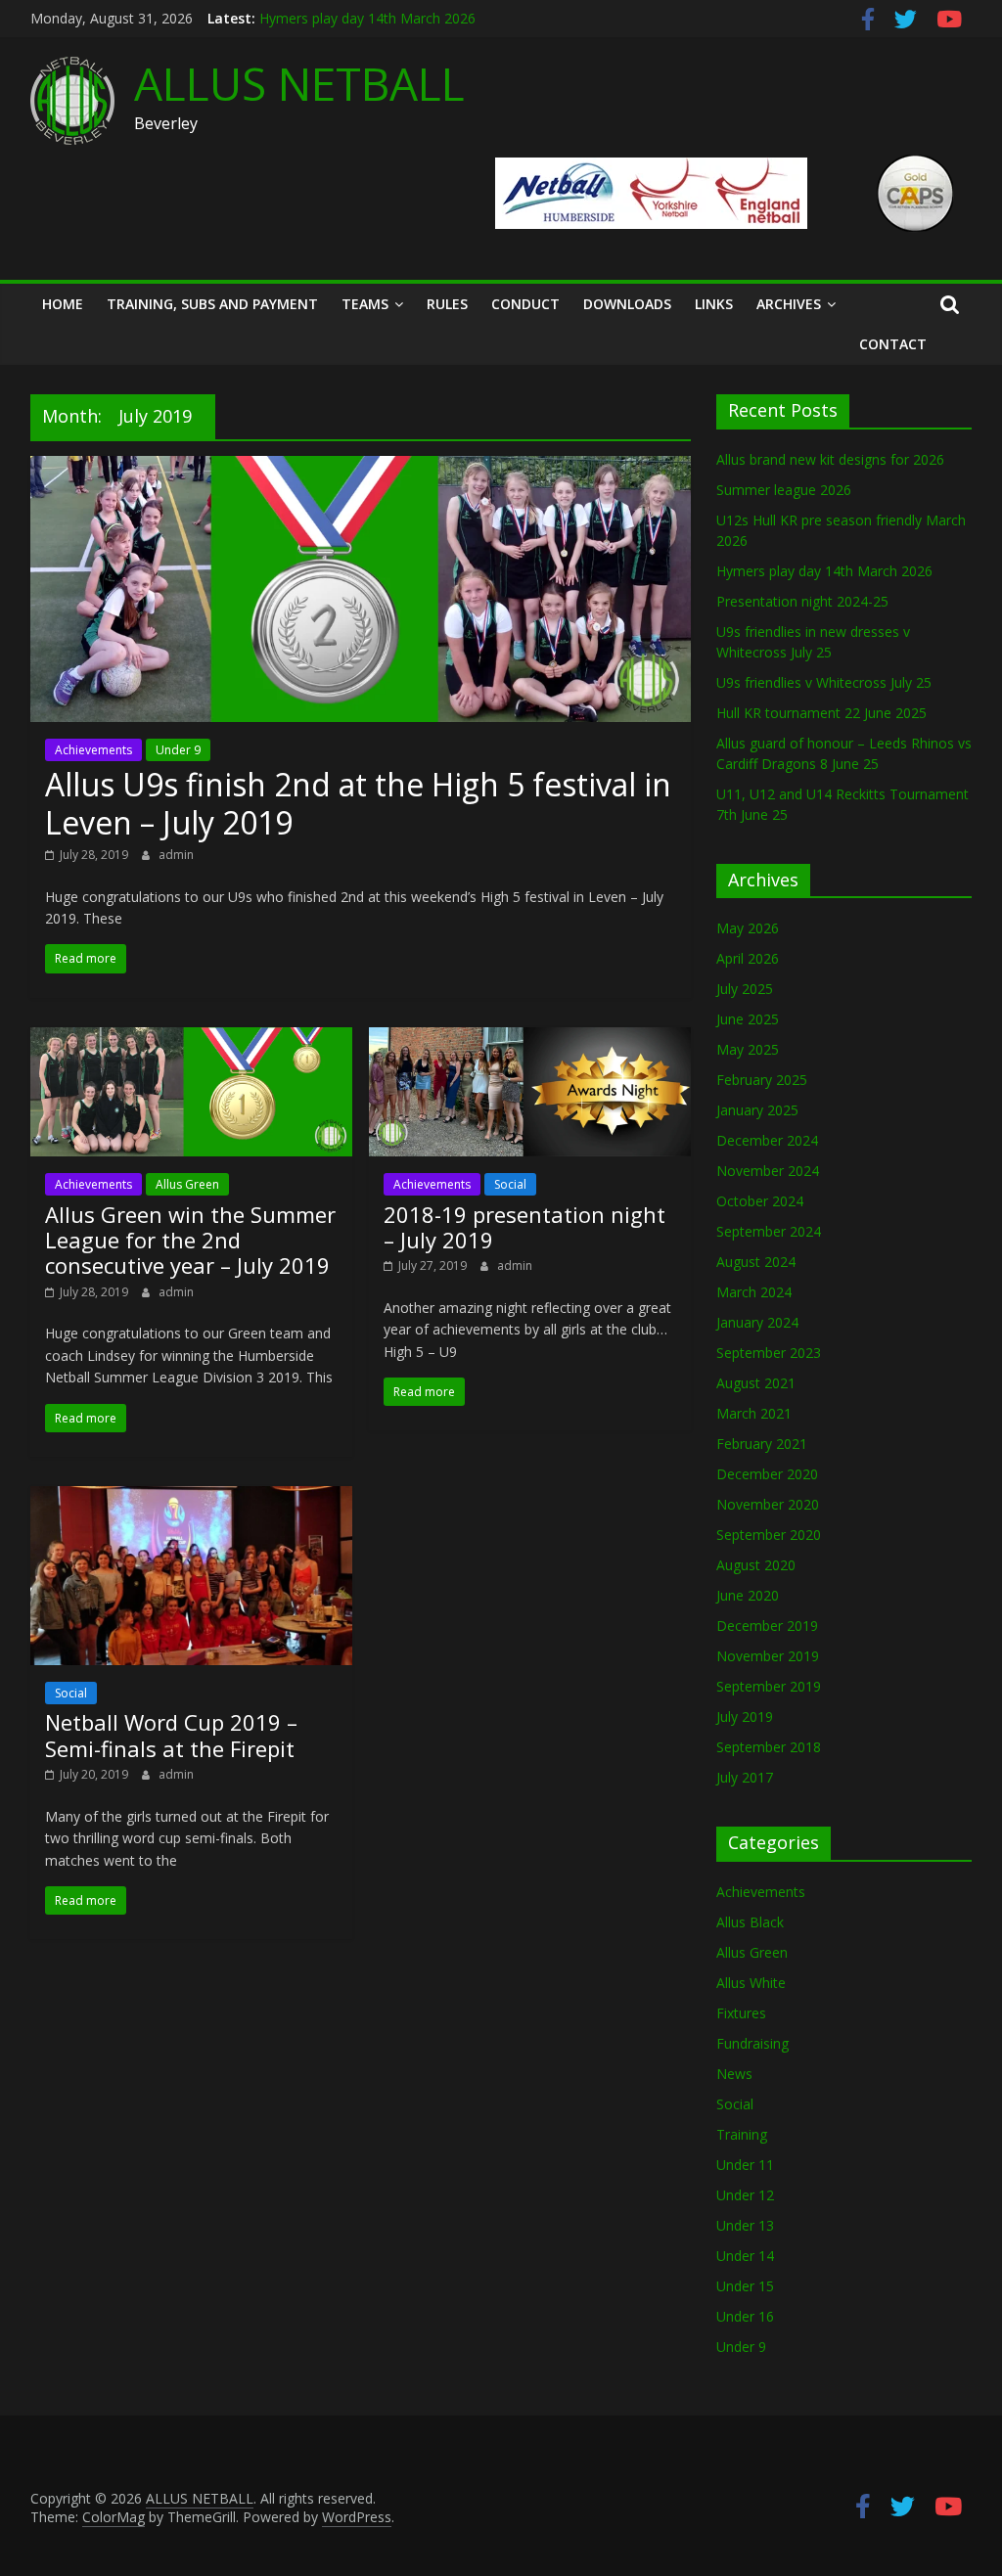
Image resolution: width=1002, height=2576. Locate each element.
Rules (447, 304)
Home (63, 304)
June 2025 (748, 1019)
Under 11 (745, 2165)
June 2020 (748, 1595)
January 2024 (757, 1322)
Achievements (93, 750)
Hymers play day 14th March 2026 (367, 18)
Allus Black (750, 1922)
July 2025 (745, 989)
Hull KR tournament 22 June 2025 (821, 713)
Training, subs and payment (212, 304)
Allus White (751, 1983)
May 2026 (748, 928)
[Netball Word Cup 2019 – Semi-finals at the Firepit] (191, 1498)
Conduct (525, 304)
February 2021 (762, 1444)
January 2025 (757, 1110)
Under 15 (745, 2286)
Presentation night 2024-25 (802, 601)
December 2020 (767, 1474)
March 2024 (754, 1292)
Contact (893, 344)
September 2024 (769, 1231)
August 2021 (756, 1383)
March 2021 (754, 1413)
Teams (365, 304)
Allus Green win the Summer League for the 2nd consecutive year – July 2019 (190, 1240)
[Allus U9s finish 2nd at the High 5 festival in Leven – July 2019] (361, 468)
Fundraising (752, 2043)
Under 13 (745, 2225)
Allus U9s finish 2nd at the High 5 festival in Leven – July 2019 (358, 803)
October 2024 (760, 1201)
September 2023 (769, 1353)
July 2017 (745, 1777)
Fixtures (741, 2013)
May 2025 (748, 1049)
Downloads (627, 304)
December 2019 (767, 1626)
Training (742, 2134)
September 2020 (769, 1535)
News (734, 2074)
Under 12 (745, 2195)
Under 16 (745, 2316)
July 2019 (745, 1717)
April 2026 (748, 958)
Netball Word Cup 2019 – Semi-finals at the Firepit (171, 1735)
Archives (789, 304)
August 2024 (756, 1262)
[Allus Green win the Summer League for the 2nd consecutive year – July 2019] (191, 1039)
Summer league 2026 (784, 490)
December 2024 (767, 1140)
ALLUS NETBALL (299, 83)
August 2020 (756, 1565)
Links (714, 304)
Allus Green (187, 1184)
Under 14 (745, 2256)
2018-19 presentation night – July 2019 (524, 1227)
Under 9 (178, 750)
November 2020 (768, 1504)
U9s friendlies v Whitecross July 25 (824, 682)
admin (176, 855)
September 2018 (769, 1747)
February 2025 (762, 1080)
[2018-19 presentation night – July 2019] (530, 1039)
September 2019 (769, 1686)
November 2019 (768, 1656)
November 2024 (768, 1171)
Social (510, 1184)
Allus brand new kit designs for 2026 (830, 459)
